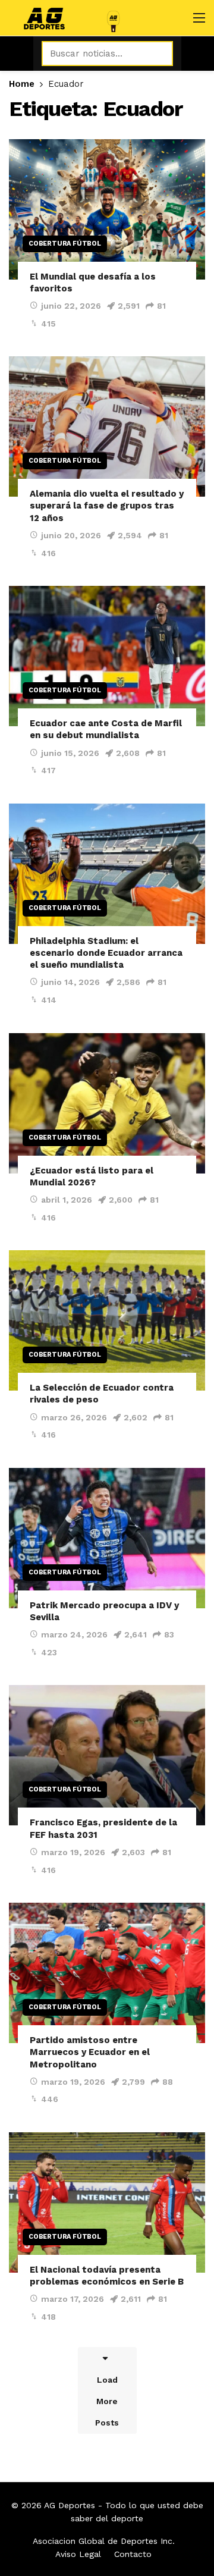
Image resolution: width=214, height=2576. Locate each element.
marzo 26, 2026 (74, 1417)
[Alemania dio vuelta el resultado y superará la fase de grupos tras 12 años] (107, 426)
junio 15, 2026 (70, 753)
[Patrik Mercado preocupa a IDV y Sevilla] (107, 1538)
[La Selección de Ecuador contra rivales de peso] (107, 1320)
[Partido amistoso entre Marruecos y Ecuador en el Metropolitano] (107, 1973)
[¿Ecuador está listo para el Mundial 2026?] (107, 1103)
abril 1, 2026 (67, 1200)
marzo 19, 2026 (73, 1852)
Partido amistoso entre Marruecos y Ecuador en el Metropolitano (90, 2052)
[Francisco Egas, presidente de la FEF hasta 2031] (107, 1755)
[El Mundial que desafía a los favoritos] (107, 209)
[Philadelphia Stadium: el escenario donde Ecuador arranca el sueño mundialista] (107, 874)
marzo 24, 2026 (74, 1634)
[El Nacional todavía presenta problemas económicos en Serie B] (107, 2202)
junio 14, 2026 (70, 982)
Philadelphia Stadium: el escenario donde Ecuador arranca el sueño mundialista (106, 953)
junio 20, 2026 (71, 535)
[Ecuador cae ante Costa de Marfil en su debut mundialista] (107, 656)
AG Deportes (70, 2505)
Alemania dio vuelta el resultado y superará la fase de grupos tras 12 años (107, 506)
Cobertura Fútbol (65, 244)
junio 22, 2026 (71, 306)
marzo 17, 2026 (73, 2299)
